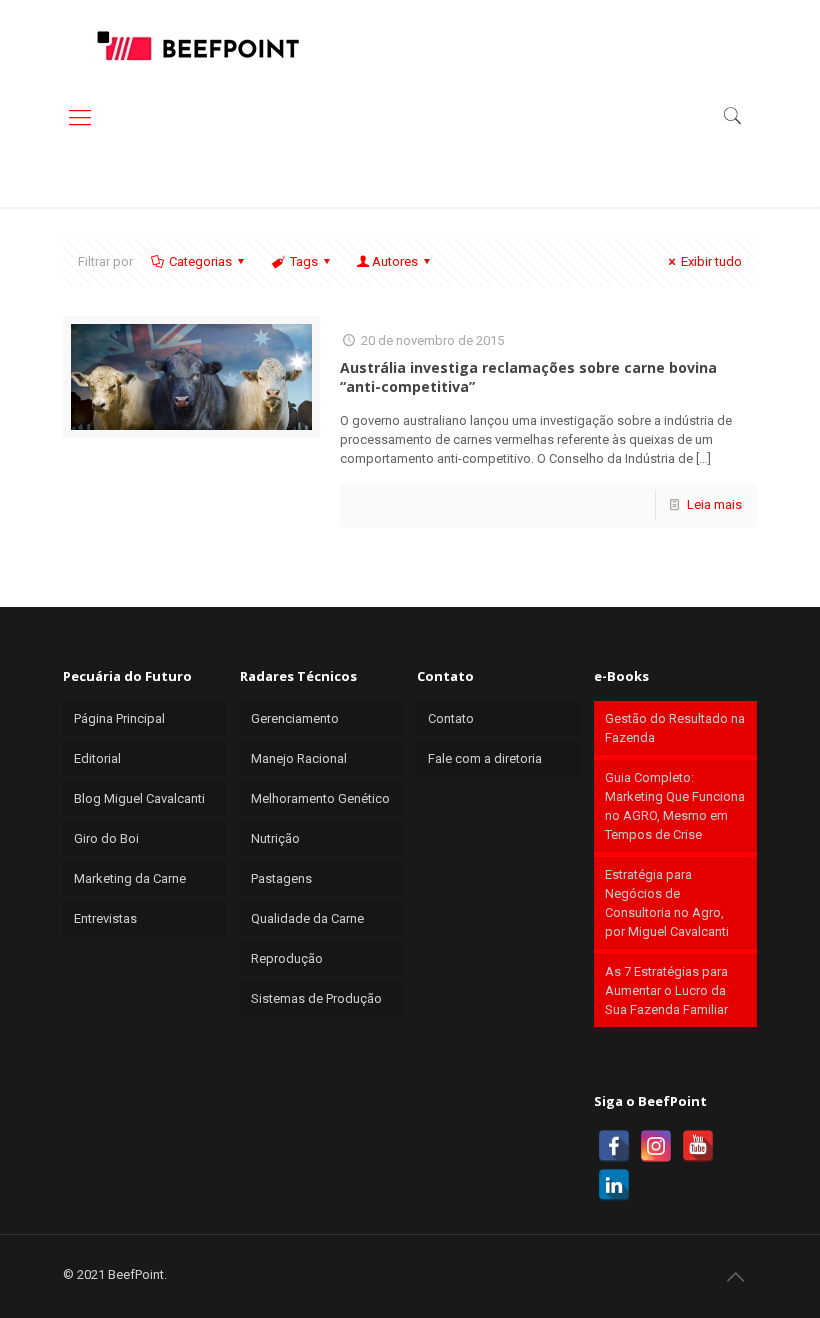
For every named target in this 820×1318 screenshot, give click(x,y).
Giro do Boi (106, 838)
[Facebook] (614, 1146)
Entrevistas (105, 918)
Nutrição (275, 838)
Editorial (97, 758)
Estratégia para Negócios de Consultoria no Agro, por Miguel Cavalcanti (667, 903)
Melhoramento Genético (320, 798)
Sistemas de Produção (316, 998)
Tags (304, 261)
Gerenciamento (295, 718)
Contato (451, 718)
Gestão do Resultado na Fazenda (675, 728)
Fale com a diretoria (485, 758)
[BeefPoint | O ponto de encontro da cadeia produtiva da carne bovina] (197, 45)
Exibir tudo (711, 261)
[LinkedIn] (614, 1185)
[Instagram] (656, 1146)
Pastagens (281, 878)
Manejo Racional (299, 758)
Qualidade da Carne (307, 918)
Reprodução (287, 958)
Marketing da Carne (130, 878)
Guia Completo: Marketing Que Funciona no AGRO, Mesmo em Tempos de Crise (675, 806)
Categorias (200, 261)
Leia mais (714, 504)
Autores (395, 261)
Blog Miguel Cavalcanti (139, 798)
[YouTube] (698, 1146)
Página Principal (119, 718)
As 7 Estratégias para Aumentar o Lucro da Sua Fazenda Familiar (666, 990)
